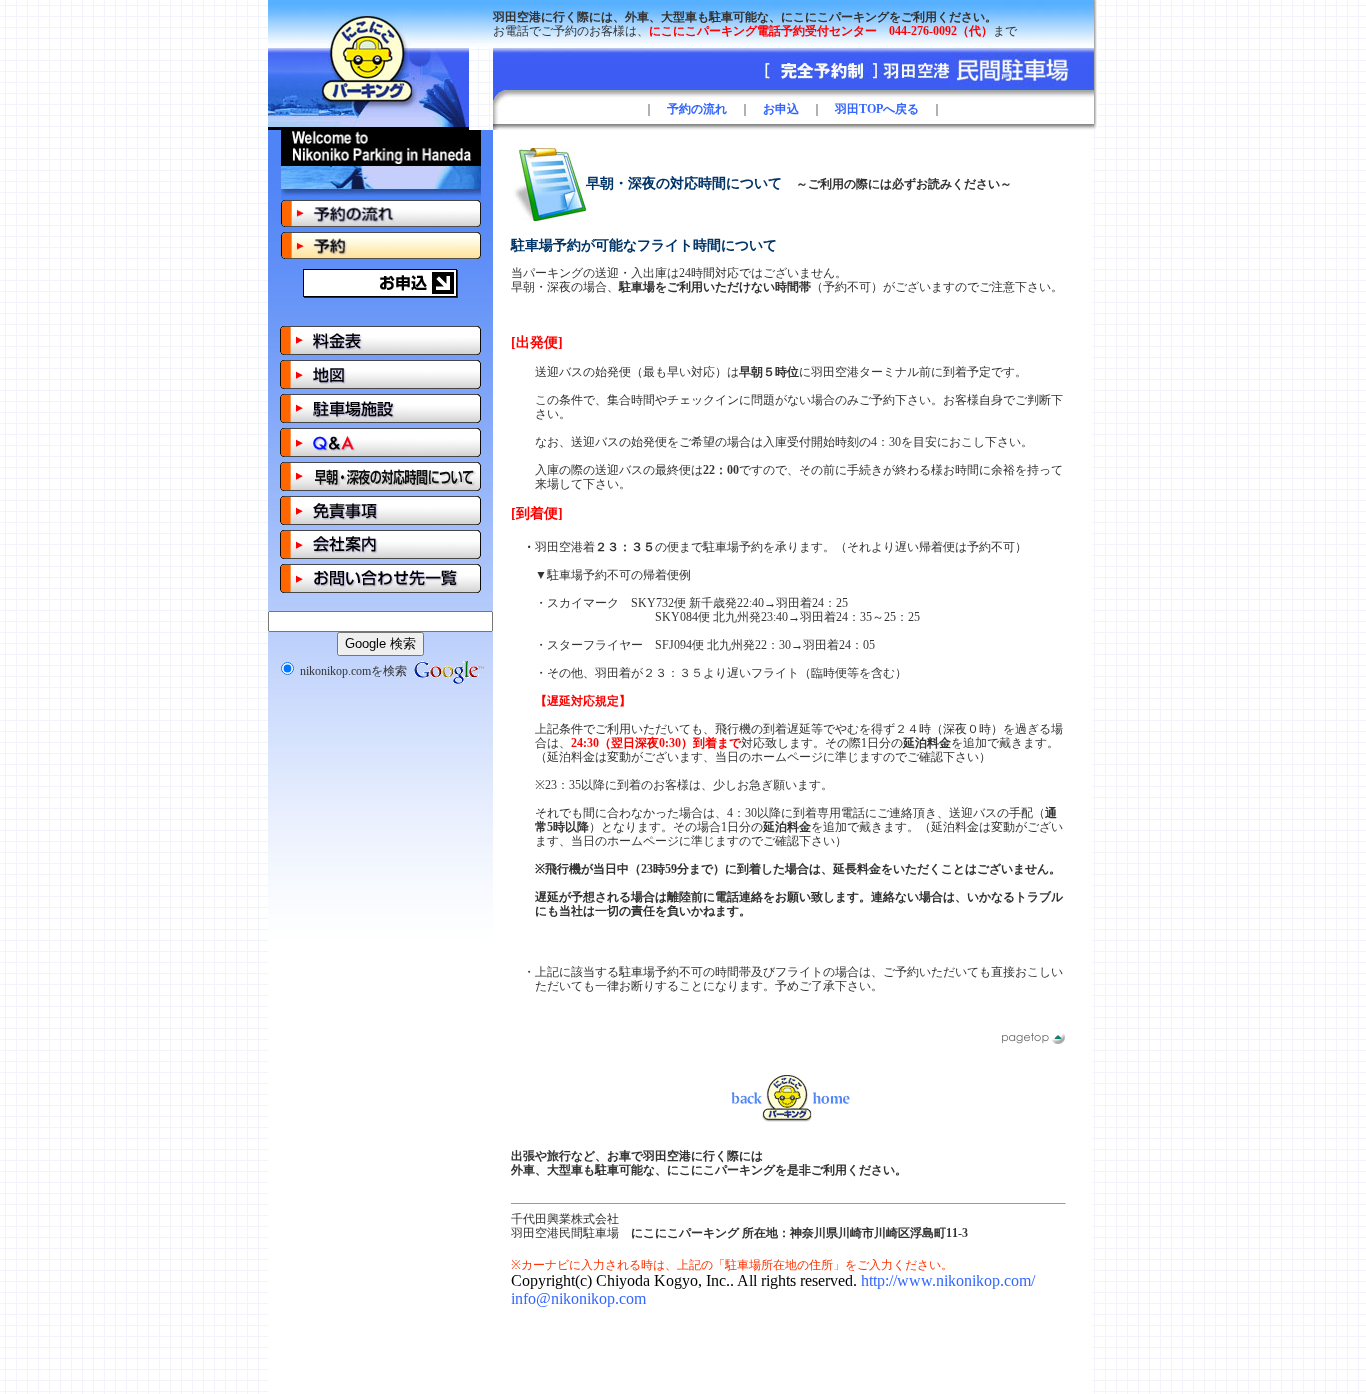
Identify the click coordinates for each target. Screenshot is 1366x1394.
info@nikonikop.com (578, 1298)
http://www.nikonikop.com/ (948, 1280)
